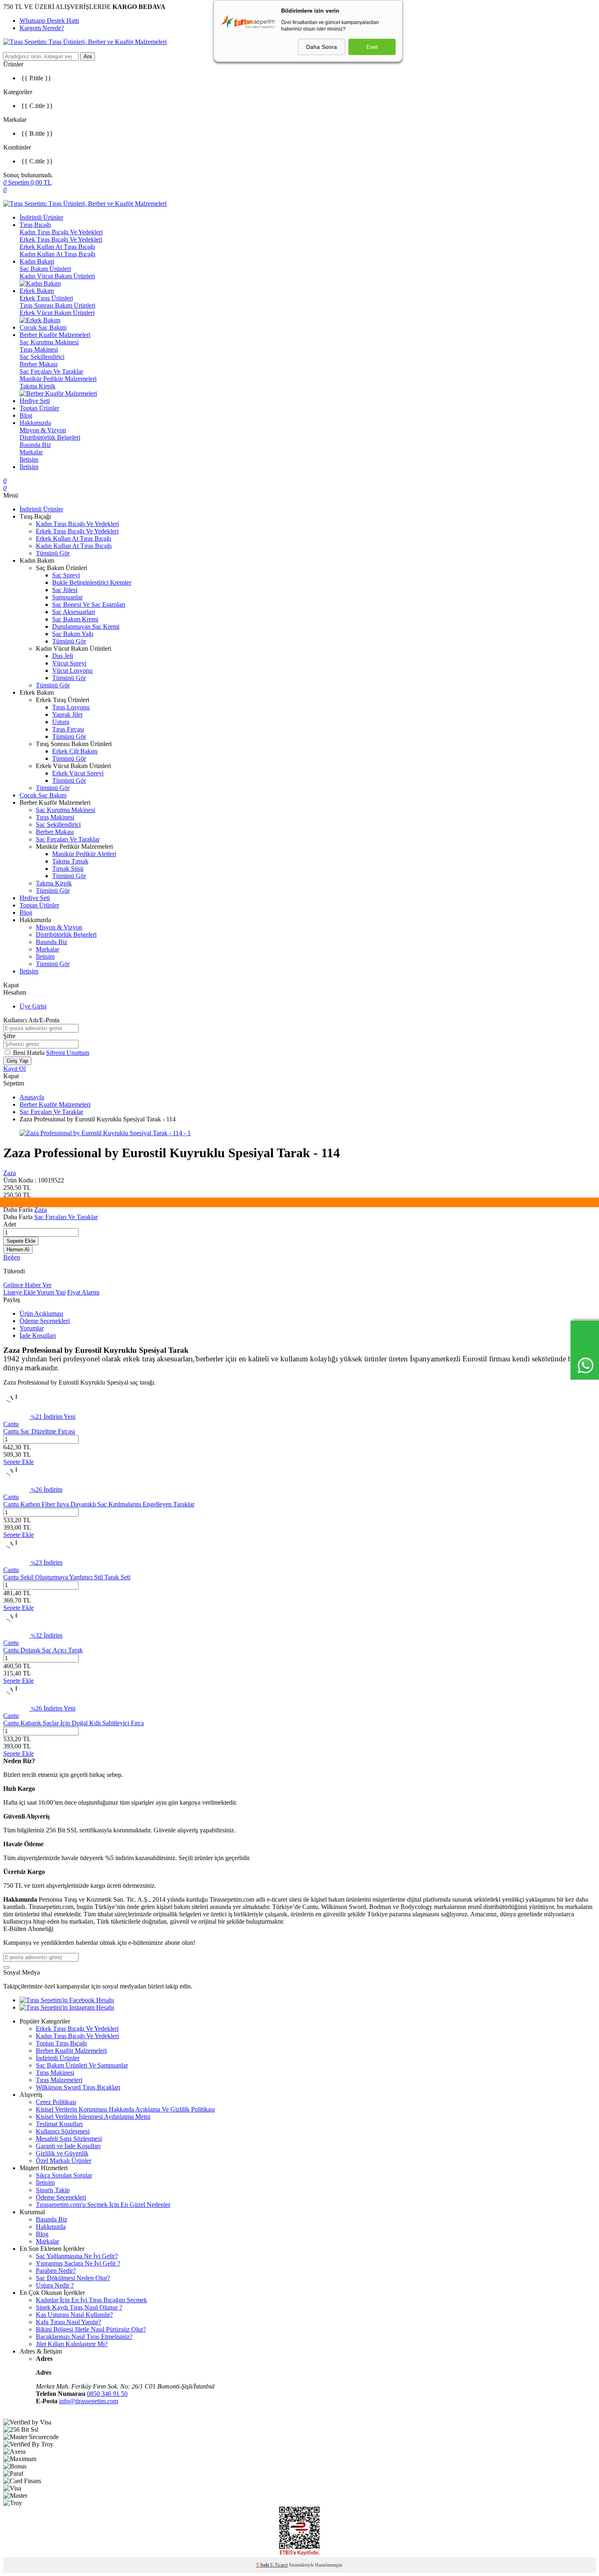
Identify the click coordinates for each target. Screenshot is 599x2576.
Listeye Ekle (20, 1292)
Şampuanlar (67, 597)
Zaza (10, 1173)
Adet (10, 1224)
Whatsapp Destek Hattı (49, 21)
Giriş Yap (17, 1061)
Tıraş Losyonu (71, 707)
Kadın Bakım (37, 261)
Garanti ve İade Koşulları (68, 2146)
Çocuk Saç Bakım (43, 327)
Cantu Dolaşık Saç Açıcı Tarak (43, 1650)
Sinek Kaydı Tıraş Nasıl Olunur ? (79, 2307)
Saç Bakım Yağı (73, 634)
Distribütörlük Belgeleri (50, 437)
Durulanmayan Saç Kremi (86, 626)
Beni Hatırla (30, 1053)
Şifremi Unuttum (68, 1053)
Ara (88, 56)
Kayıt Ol (14, 1069)
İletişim (29, 459)
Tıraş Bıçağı (35, 225)
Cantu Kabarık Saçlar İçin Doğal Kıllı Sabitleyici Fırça (74, 1723)
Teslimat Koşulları (59, 2124)
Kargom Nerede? (42, 28)
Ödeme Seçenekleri (45, 1321)
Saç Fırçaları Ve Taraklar (51, 371)
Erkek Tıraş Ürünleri (46, 298)
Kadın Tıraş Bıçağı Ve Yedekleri (61, 232)
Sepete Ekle (21, 1241)
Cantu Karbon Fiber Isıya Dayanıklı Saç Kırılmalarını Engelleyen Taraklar (99, 1504)
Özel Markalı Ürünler (64, 2161)
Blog (26, 415)
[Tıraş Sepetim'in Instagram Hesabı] (67, 2007)
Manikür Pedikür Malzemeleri (58, 379)
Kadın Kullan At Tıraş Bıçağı (57, 254)
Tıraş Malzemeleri (59, 2080)
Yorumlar (32, 1328)
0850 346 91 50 (107, 2394)
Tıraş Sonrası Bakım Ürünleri (57, 305)
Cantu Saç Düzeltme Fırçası (39, 1431)
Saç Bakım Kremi (75, 619)
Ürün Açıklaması (41, 1313)
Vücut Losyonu (72, 670)
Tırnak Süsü (68, 869)
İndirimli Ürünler (41, 217)
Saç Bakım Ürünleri (45, 269)
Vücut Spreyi (69, 663)
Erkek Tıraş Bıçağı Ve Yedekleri (61, 239)
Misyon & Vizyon (43, 430)
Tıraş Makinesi (39, 349)
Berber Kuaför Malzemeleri (55, 335)
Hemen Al (18, 1249)
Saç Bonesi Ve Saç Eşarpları (89, 604)
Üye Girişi (33, 1006)
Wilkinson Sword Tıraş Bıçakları (78, 2087)
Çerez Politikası (56, 2102)
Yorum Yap (51, 1292)
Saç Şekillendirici (42, 357)
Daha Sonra (322, 47)
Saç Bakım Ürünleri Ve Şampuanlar (82, 2065)
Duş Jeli (63, 656)
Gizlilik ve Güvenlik (62, 2153)
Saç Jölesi (65, 590)
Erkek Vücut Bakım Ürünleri (57, 313)
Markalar (31, 452)
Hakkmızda (51, 2227)
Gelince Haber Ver (27, 1285)
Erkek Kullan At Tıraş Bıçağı (57, 247)
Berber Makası (39, 364)
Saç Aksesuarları (74, 612)
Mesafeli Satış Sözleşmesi (69, 2139)
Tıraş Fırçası (68, 729)
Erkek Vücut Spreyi (78, 773)
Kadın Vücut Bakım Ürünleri (57, 276)
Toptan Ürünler (39, 408)
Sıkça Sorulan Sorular (64, 2175)
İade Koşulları (38, 1335)
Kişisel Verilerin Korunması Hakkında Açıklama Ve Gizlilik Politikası (125, 2109)
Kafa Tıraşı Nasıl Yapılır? (68, 2322)
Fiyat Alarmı (83, 1292)
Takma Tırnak (70, 861)
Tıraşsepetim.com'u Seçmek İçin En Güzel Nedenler (103, 2205)
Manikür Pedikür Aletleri (84, 854)
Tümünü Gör (53, 553)
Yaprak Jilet (67, 714)
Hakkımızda (35, 423)
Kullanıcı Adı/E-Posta (31, 1020)
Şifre (9, 1036)
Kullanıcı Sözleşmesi (63, 2131)
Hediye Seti (35, 401)
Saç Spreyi (66, 575)
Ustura (61, 722)
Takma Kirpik (37, 386)
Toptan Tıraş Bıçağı (61, 2043)
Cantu (11, 1424)
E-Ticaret (279, 2565)
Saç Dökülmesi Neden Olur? (73, 2278)
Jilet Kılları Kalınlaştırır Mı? (72, 2344)
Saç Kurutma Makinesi (49, 342)
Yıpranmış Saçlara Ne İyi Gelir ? (78, 2263)
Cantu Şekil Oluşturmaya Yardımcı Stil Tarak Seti (67, 1577)
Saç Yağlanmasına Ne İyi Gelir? (77, 2256)
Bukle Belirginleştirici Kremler (92, 582)
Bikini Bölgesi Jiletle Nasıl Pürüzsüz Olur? (91, 2329)
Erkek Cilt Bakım (75, 751)
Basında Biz (35, 445)
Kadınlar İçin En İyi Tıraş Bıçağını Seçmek (91, 2300)
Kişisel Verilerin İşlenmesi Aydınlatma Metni (93, 2117)
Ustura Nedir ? (55, 2285)
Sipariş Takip (53, 2190)
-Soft (263, 2565)
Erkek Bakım (37, 291)
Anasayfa (32, 1097)
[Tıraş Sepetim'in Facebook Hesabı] (67, 2000)
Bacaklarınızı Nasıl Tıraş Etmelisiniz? (84, 2337)
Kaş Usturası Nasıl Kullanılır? (74, 2315)
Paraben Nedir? (56, 2271)
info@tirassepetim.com (89, 2401)
